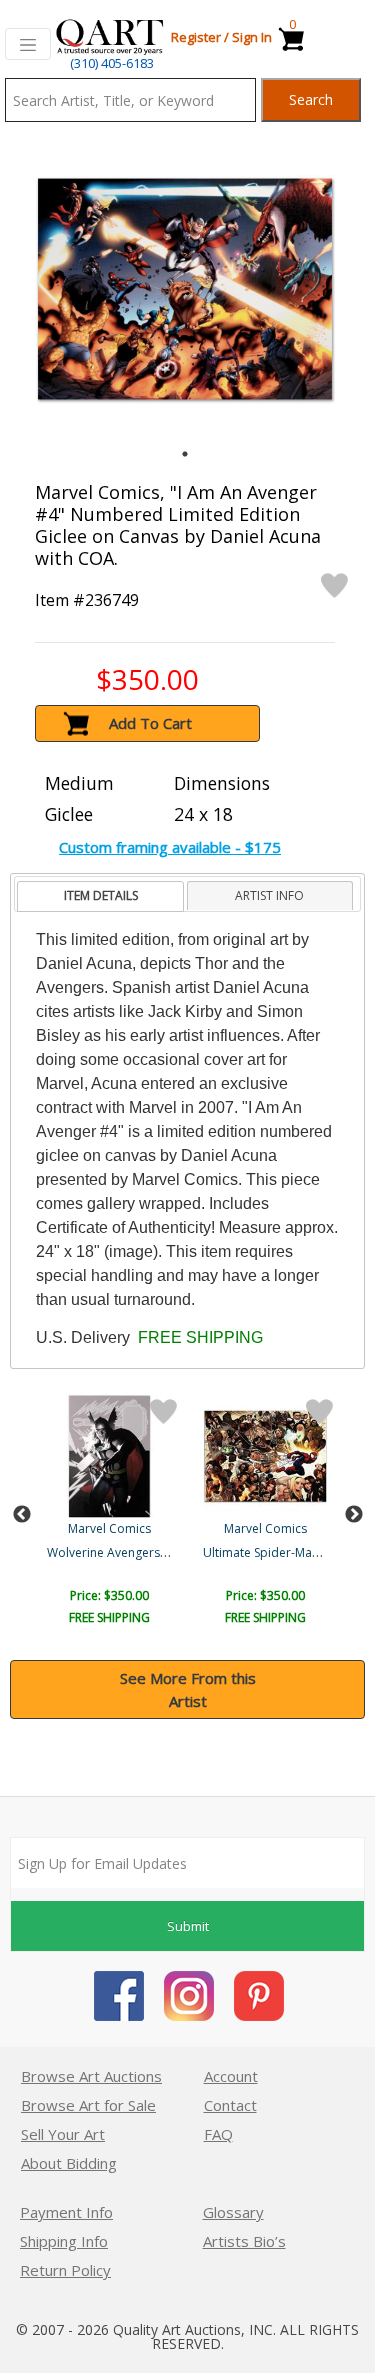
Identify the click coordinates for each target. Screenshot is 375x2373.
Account (231, 2076)
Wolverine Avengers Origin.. (125, 1552)
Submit (188, 1926)
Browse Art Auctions (91, 2076)
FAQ (218, 2134)
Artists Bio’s (244, 2241)
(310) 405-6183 (112, 63)
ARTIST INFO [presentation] (269, 895)
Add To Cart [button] (150, 723)
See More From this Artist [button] (188, 1689)
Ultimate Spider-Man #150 (277, 1552)
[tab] (100, 896)
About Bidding (69, 2163)
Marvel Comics (109, 1528)
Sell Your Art (63, 2134)
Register (196, 37)
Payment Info (66, 2212)
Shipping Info (64, 2241)
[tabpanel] (185, 289)
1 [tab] (185, 454)
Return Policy (65, 2270)
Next (354, 1515)
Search (311, 99)
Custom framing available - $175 (170, 847)
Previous (22, 1515)
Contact (230, 2105)
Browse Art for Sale (88, 2105)
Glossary (233, 2212)
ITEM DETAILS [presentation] (101, 895)
